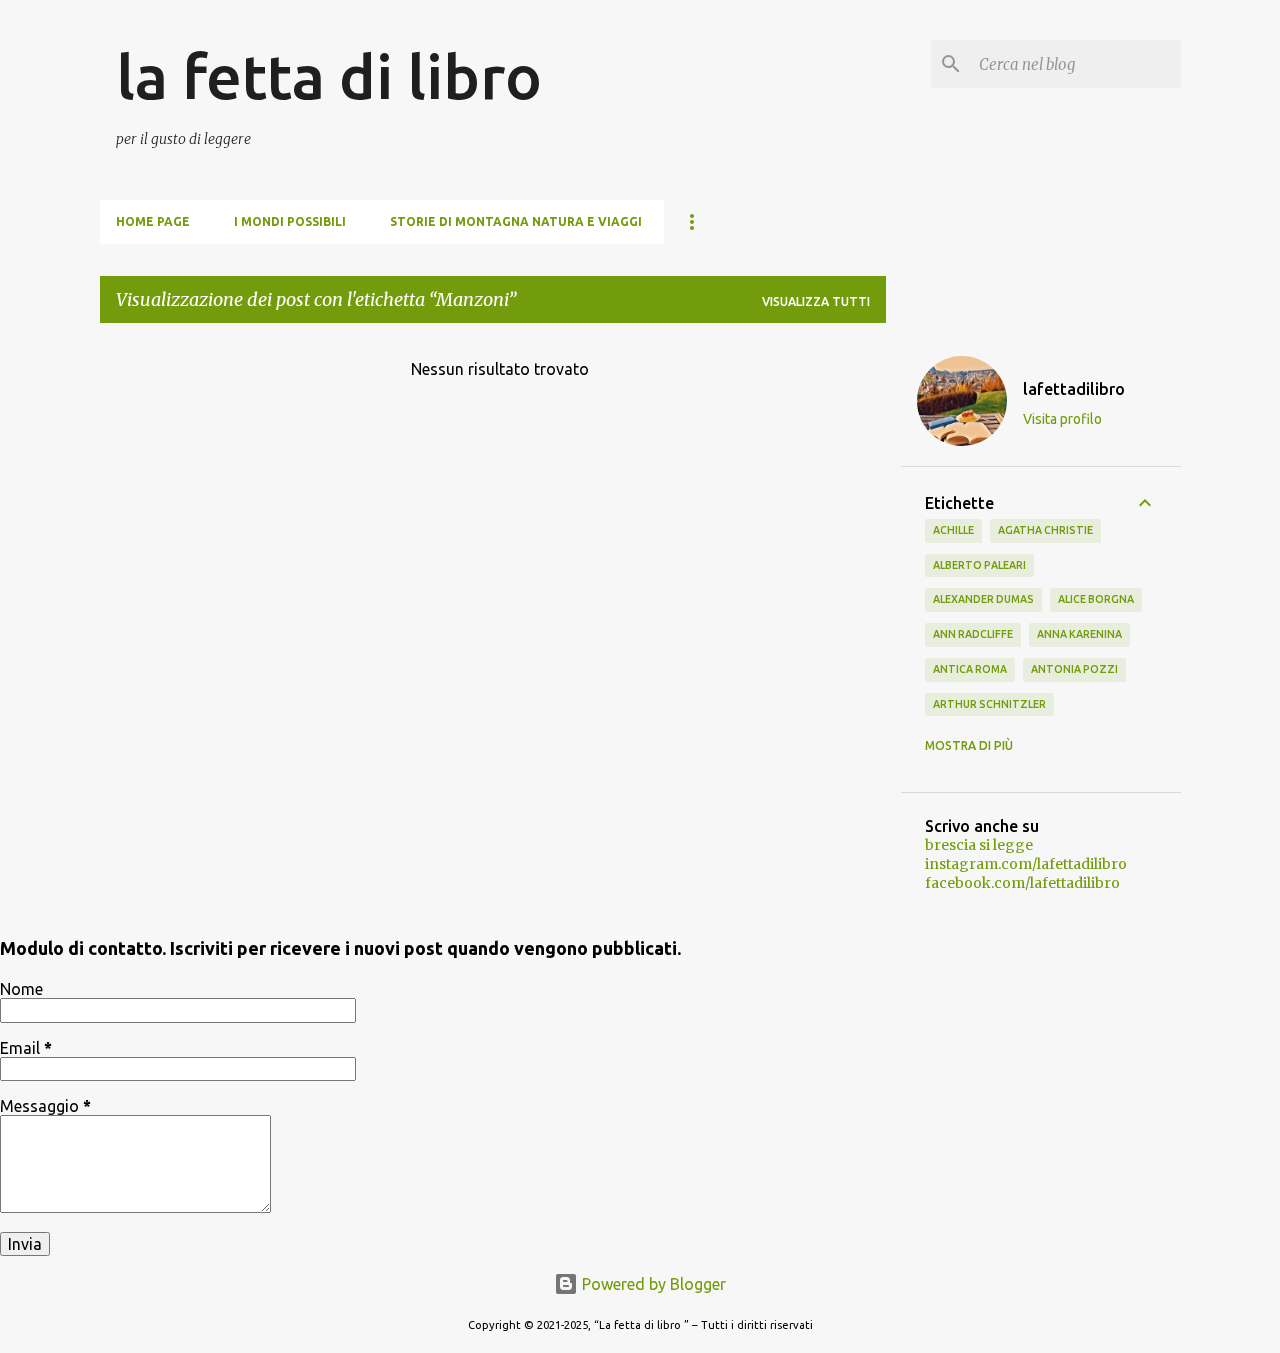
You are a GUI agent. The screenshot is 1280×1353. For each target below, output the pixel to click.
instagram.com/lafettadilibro (1026, 864)
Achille (953, 530)
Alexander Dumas (983, 599)
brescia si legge (979, 845)
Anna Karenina (1079, 634)
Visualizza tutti (816, 301)
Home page (153, 221)
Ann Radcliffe (973, 634)
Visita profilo (1062, 419)
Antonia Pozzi (1074, 669)
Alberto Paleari (979, 565)
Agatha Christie (1045, 530)
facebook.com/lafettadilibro (1022, 883)
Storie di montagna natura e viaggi (516, 221)
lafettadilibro (1074, 389)
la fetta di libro (329, 76)
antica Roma (970, 669)
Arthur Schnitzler (989, 704)
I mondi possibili (290, 221)
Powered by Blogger (652, 1284)
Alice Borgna (1096, 599)
